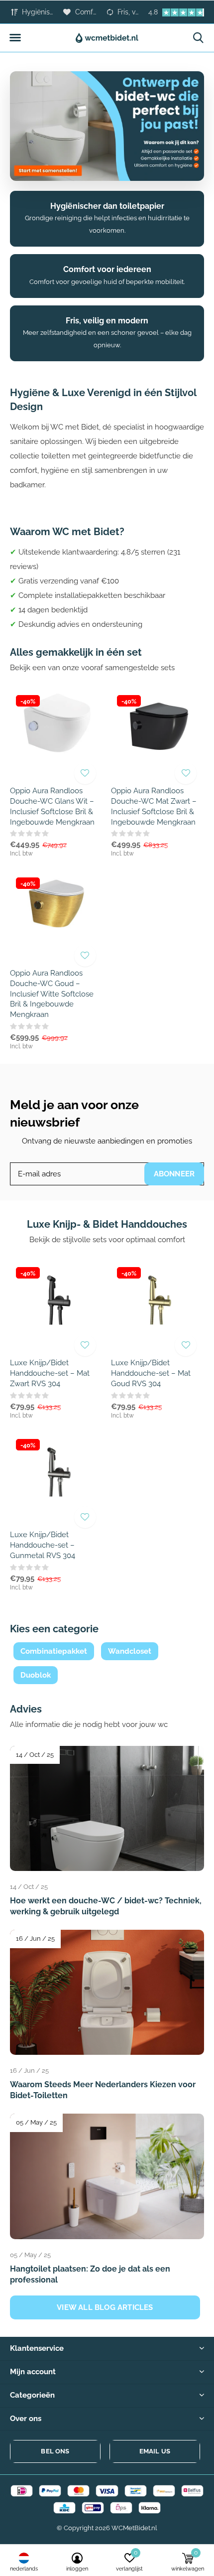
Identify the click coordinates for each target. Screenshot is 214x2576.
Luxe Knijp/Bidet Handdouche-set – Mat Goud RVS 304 (151, 1373)
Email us (155, 2451)
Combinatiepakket (54, 1651)
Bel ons (55, 2451)
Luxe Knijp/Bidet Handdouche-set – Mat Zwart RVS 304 (50, 1373)
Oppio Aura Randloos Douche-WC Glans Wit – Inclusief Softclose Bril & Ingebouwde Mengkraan (52, 806)
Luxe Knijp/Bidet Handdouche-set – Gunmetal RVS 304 (43, 1545)
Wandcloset (130, 1651)
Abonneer (174, 1174)
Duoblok (36, 1675)
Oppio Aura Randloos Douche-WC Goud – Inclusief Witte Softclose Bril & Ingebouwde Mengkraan (52, 994)
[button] (15, 38)
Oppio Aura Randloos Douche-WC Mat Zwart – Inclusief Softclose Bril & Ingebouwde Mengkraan (154, 806)
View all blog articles (105, 2307)
